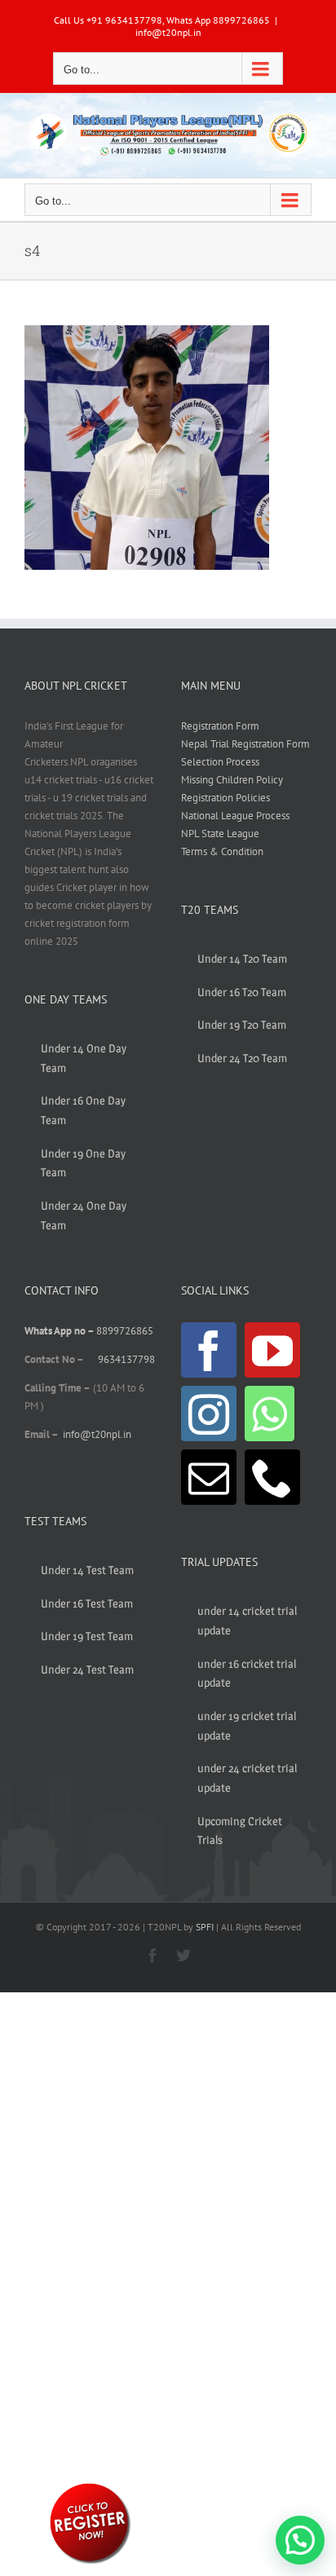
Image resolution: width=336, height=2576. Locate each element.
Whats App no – (60, 1331)
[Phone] (272, 1477)
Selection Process (220, 762)
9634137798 (126, 1359)
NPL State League (220, 834)
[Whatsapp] (270, 1414)
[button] (300, 2540)
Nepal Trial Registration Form (245, 744)
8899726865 (125, 1331)
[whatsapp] (90, 2486)
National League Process (235, 816)
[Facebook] (209, 1350)
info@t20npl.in (168, 32)
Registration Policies (225, 798)
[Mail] (209, 1477)
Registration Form (220, 726)
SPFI (205, 1927)
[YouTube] (272, 1350)
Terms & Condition (222, 851)
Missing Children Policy (232, 780)
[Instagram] (209, 1414)
